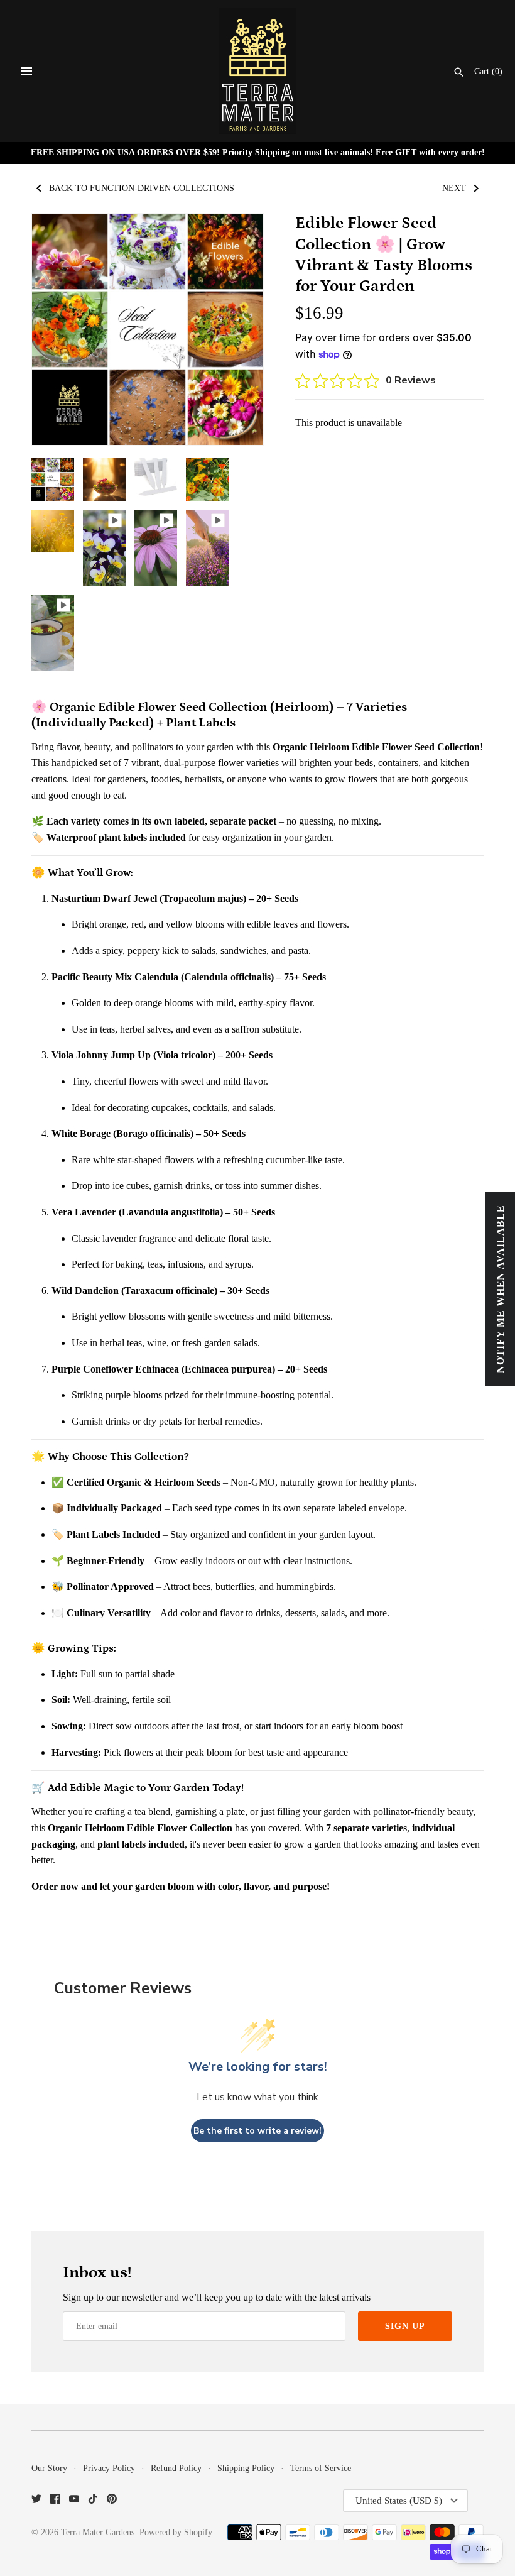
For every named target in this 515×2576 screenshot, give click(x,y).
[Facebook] (55, 2501)
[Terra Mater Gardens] (258, 71)
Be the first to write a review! (257, 2131)
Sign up (405, 2326)
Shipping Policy (246, 2468)
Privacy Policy (109, 2468)
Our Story (49, 2468)
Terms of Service (321, 2468)
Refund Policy (176, 2468)
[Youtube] (74, 2501)
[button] (237, 329)
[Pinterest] (112, 2501)
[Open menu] (26, 71)
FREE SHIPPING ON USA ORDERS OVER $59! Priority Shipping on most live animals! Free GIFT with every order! (258, 152)
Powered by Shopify (176, 2532)
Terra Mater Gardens (98, 2532)
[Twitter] (36, 2501)
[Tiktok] (93, 2501)
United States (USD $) (399, 2501)
